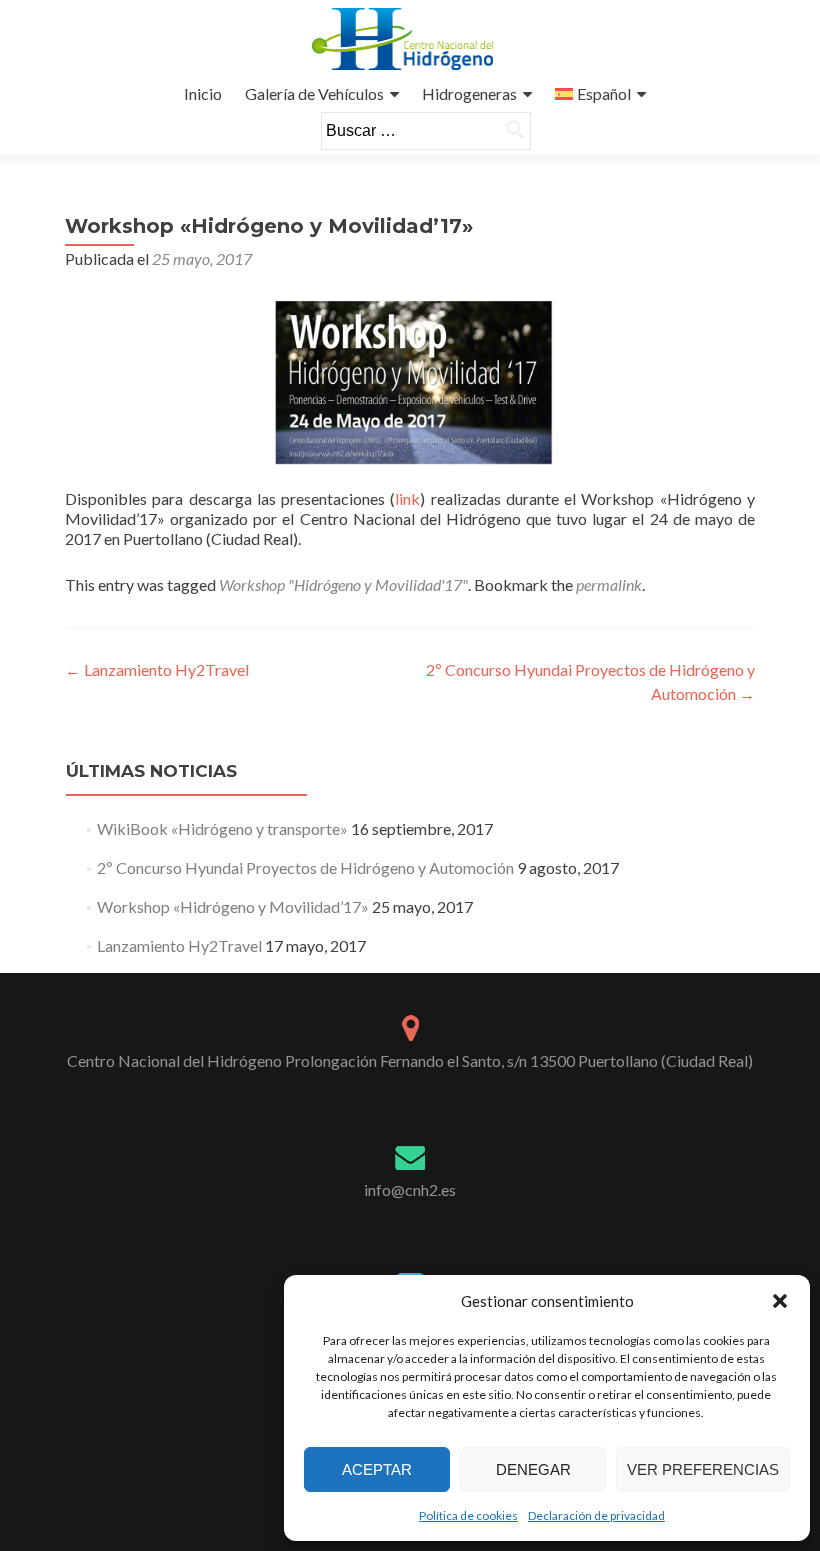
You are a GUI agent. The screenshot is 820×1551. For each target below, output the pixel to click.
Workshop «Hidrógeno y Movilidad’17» (233, 906)
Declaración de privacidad (596, 1515)
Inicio (203, 93)
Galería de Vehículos (314, 93)
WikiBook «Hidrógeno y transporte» (222, 828)
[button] (780, 1301)
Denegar (533, 1469)
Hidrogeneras (469, 93)
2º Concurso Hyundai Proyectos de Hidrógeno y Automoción (305, 867)
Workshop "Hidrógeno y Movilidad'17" (343, 584)
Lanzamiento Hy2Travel (157, 669)
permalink (609, 584)
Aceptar (377, 1469)
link (407, 498)
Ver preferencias (703, 1469)
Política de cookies (468, 1515)
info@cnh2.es (410, 1189)
